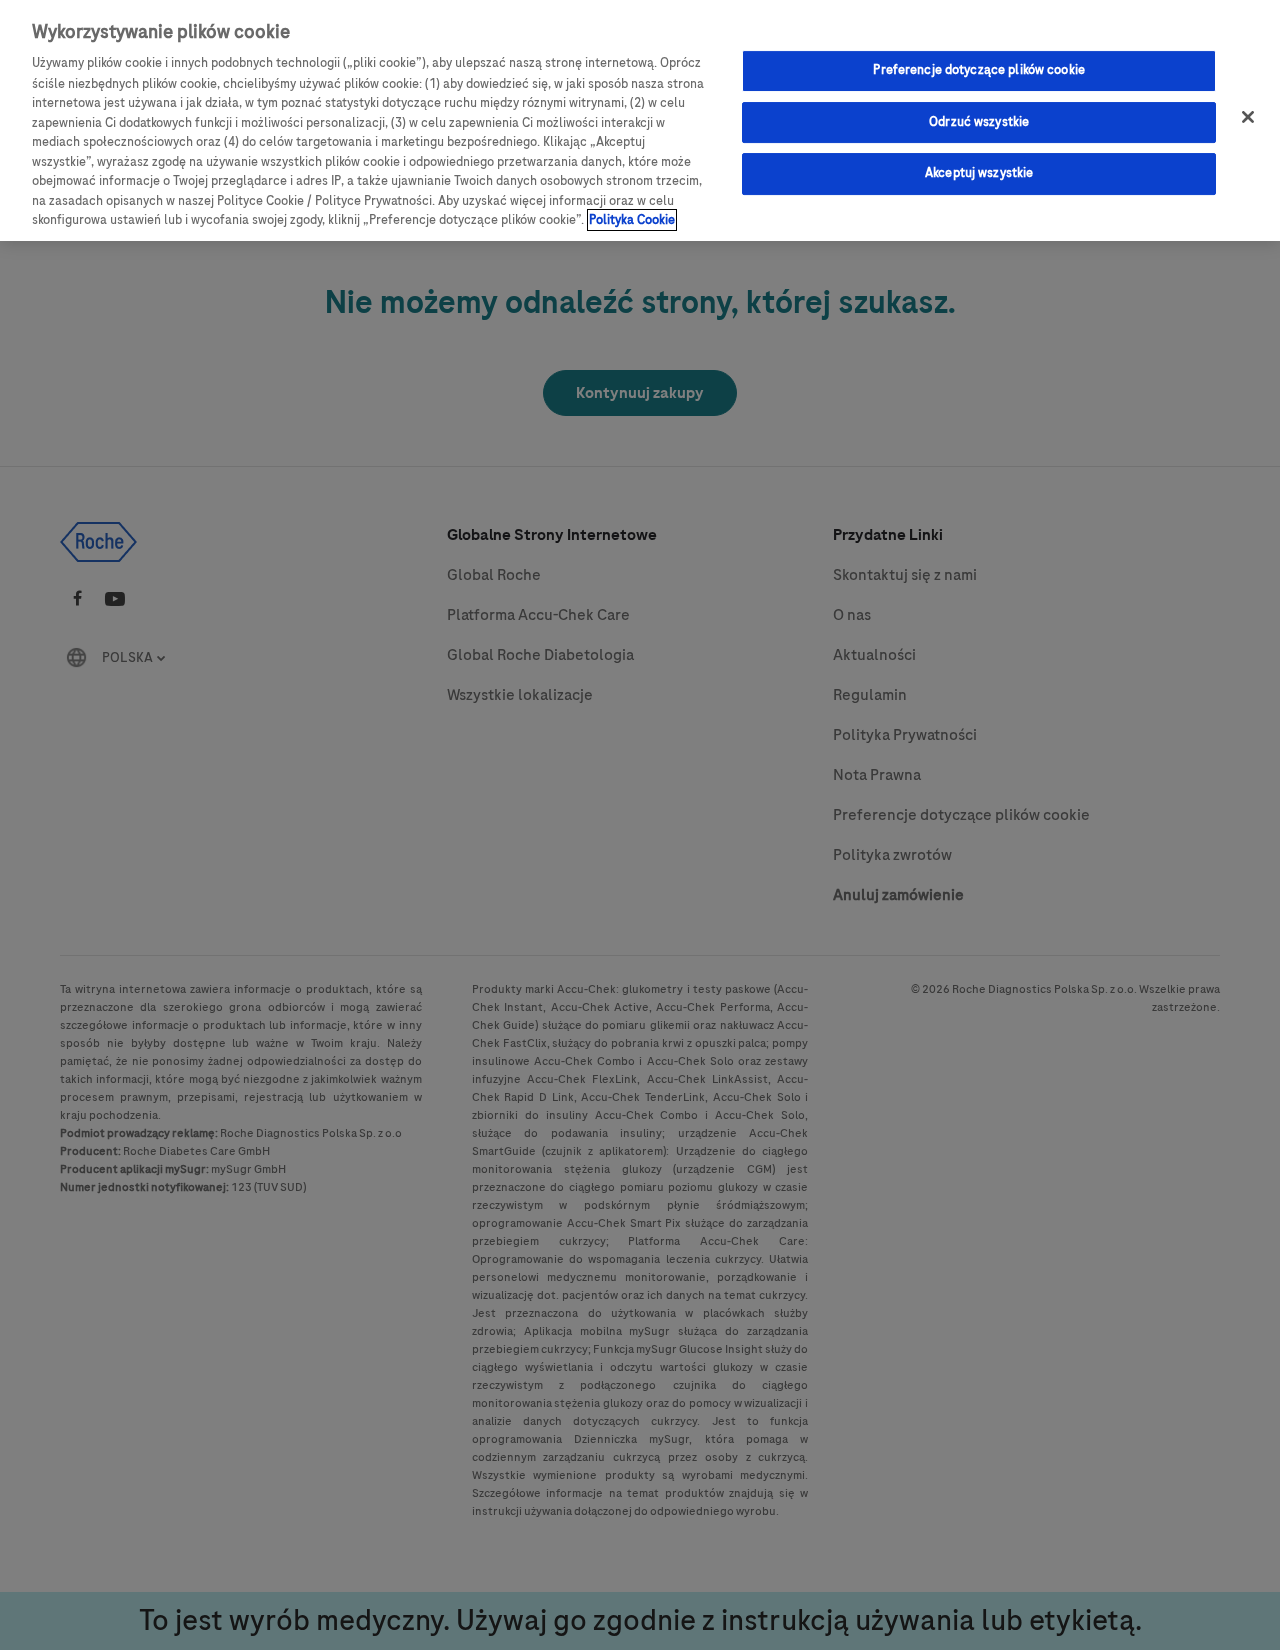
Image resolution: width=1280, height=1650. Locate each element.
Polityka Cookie (632, 220)
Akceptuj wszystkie (979, 174)
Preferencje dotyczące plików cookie (979, 70)
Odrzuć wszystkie (979, 122)
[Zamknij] (1248, 117)
